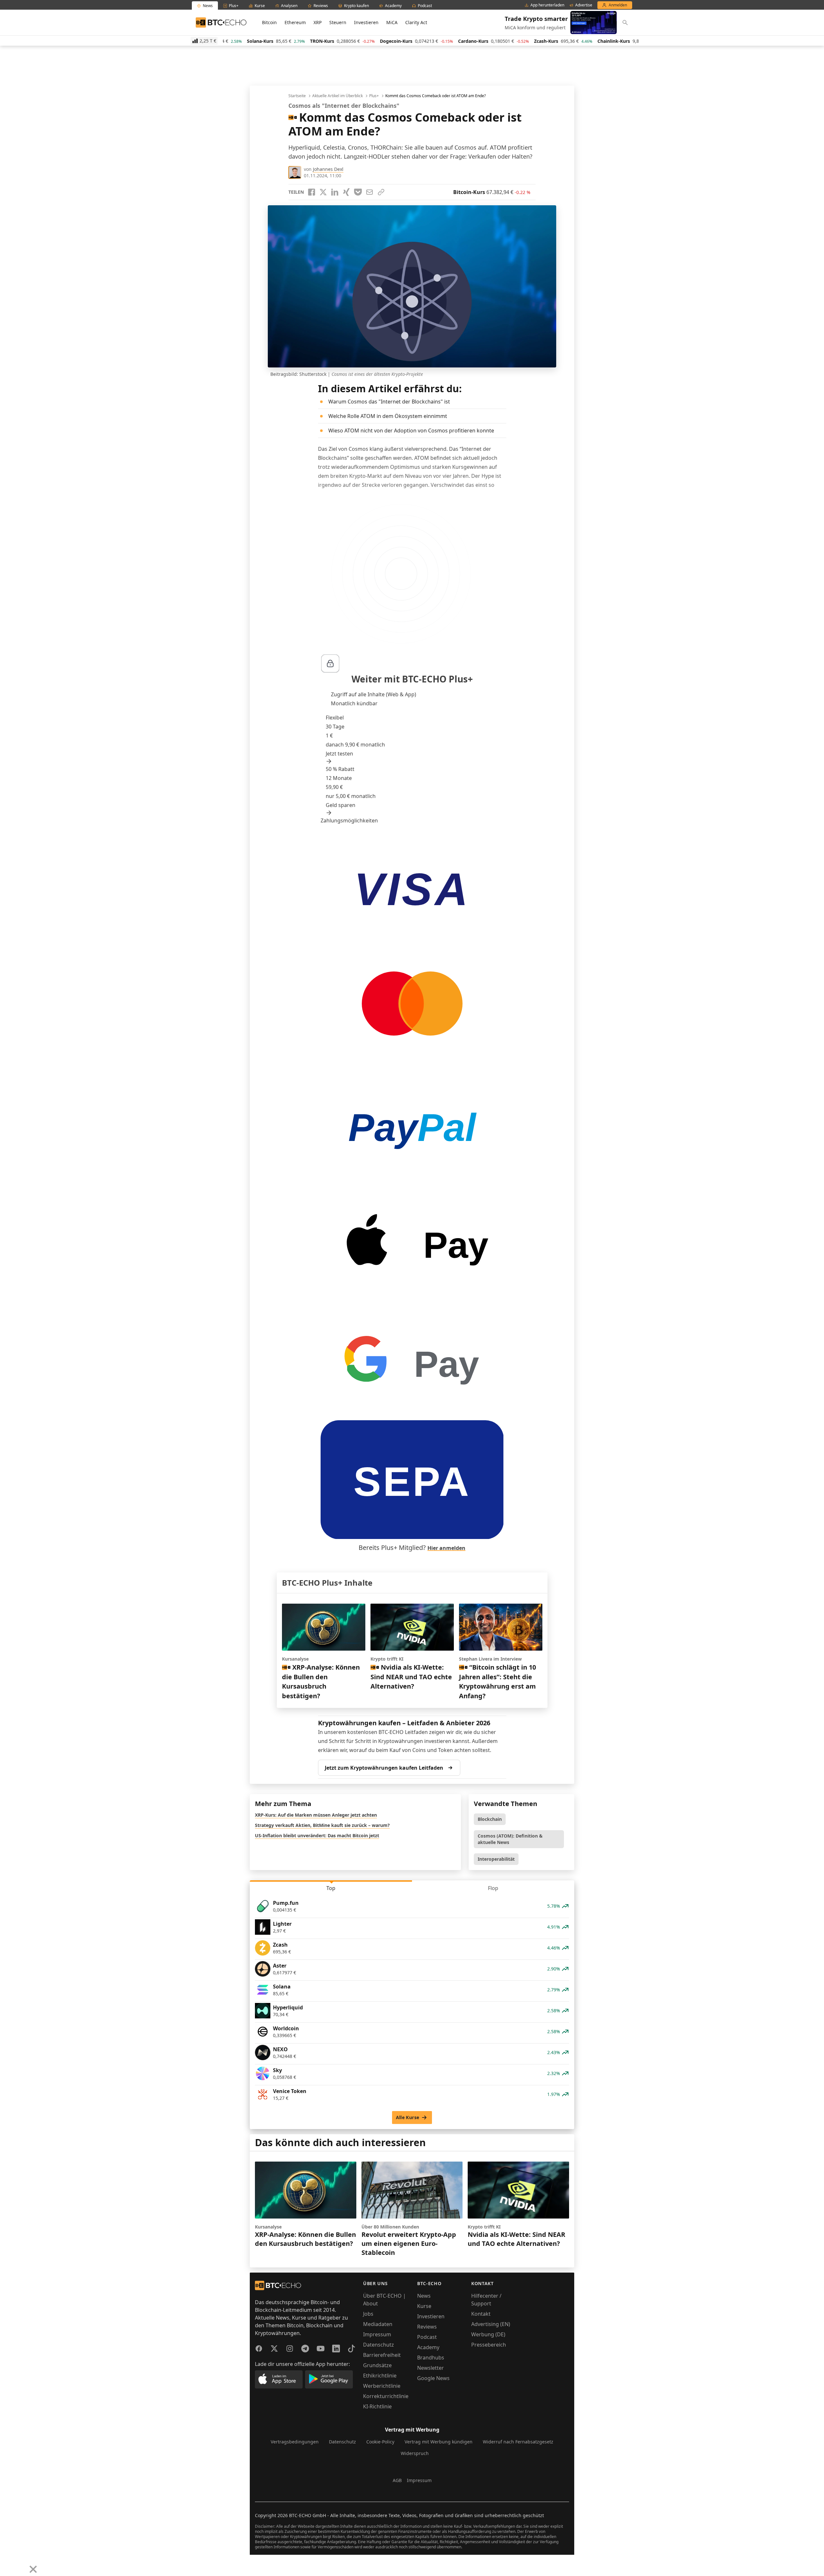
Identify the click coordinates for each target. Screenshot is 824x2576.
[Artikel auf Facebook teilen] (312, 192)
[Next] (21, 2564)
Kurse (424, 2306)
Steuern (338, 22)
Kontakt (481, 2314)
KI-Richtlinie (377, 2406)
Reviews (427, 2327)
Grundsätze (377, 2365)
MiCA (392, 22)
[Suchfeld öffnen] (625, 23)
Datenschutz (379, 2345)
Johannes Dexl (328, 169)
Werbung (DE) (488, 2334)
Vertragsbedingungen (295, 2442)
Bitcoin (269, 22)
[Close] (33, 2569)
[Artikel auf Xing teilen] (346, 192)
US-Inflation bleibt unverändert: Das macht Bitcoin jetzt (317, 1835)
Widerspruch (415, 2453)
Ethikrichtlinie (380, 2376)
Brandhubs (431, 2358)
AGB (397, 2480)
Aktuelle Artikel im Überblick (337, 96)
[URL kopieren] (381, 192)
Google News (433, 2378)
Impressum (377, 2334)
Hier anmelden (446, 1548)
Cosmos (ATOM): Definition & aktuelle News (510, 1839)
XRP (318, 22)
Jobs (368, 2314)
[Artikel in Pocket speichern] (358, 192)
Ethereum (295, 22)
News (424, 2296)
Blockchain (490, 1819)
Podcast (427, 2337)
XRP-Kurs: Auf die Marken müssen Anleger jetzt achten (316, 1815)
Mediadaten (378, 2324)
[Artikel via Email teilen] (370, 192)
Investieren (366, 22)
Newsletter (431, 2368)
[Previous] (7, 2564)
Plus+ (374, 96)
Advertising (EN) (491, 2324)
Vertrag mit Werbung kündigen (439, 2442)
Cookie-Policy (380, 2442)
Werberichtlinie (382, 2386)
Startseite (297, 96)
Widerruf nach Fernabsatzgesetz (518, 2442)
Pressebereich (489, 2345)
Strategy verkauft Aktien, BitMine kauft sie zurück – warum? (322, 1825)
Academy (428, 2347)
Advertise (584, 5)
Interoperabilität (496, 1859)
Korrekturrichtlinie (386, 2396)
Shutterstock (313, 374)
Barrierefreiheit (382, 2355)
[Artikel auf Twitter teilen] (323, 192)
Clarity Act (416, 22)
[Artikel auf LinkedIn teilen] (335, 192)
